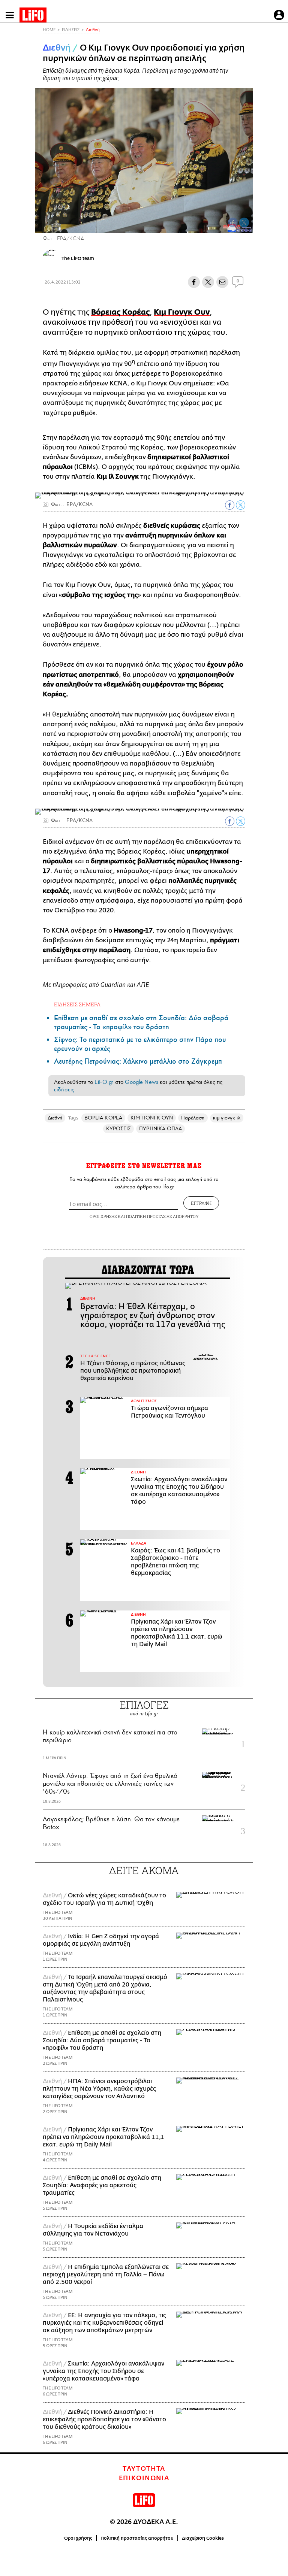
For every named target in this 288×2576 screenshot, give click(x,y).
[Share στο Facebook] (230, 505)
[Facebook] (233, 222)
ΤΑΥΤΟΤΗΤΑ (144, 2469)
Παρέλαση (193, 1118)
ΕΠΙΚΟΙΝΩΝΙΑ (144, 2478)
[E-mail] (222, 282)
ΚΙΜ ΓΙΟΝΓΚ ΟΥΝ (152, 1118)
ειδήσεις (64, 1090)
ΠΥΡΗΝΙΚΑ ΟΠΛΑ (160, 1129)
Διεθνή (93, 30)
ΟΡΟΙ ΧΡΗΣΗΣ (103, 1216)
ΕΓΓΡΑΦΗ (201, 1203)
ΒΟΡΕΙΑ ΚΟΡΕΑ (103, 1118)
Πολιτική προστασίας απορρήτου (137, 2538)
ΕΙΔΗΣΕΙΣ (71, 30)
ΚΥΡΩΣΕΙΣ (119, 1129)
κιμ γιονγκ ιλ (227, 1118)
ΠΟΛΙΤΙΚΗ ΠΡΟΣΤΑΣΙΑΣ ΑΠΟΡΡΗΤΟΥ (162, 1216)
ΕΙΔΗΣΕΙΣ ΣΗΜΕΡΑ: (78, 1004)
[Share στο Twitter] (241, 505)
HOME (49, 30)
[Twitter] (244, 222)
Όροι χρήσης (78, 2538)
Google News (142, 1082)
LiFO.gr (104, 1082)
